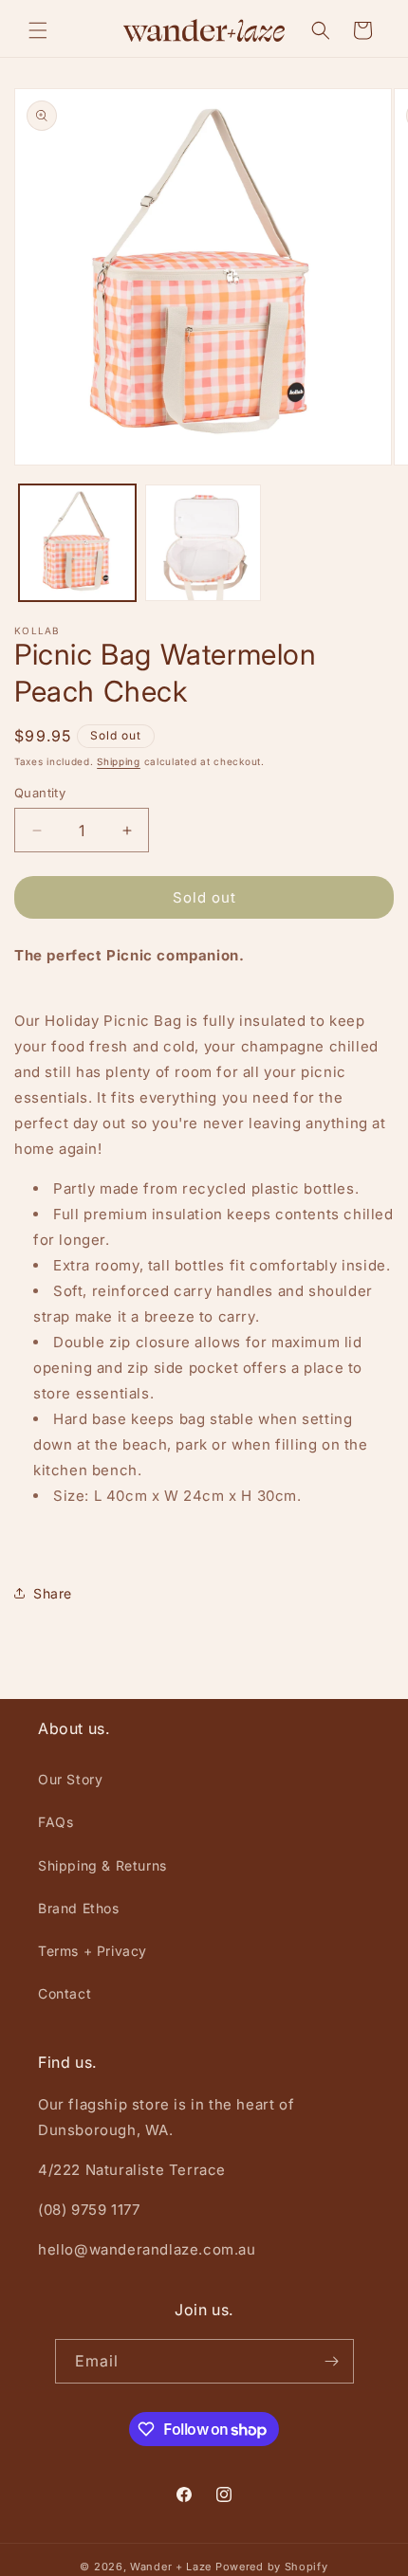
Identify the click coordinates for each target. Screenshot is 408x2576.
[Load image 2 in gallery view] (204, 543)
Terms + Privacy (93, 1951)
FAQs (56, 1822)
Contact (65, 1993)
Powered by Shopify (272, 2567)
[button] (38, 30)
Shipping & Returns (102, 1865)
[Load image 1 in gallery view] (77, 543)
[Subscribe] (332, 2361)
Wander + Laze (171, 2567)
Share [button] (53, 1593)
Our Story (70, 1779)
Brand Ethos (79, 1908)
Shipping (119, 761)
